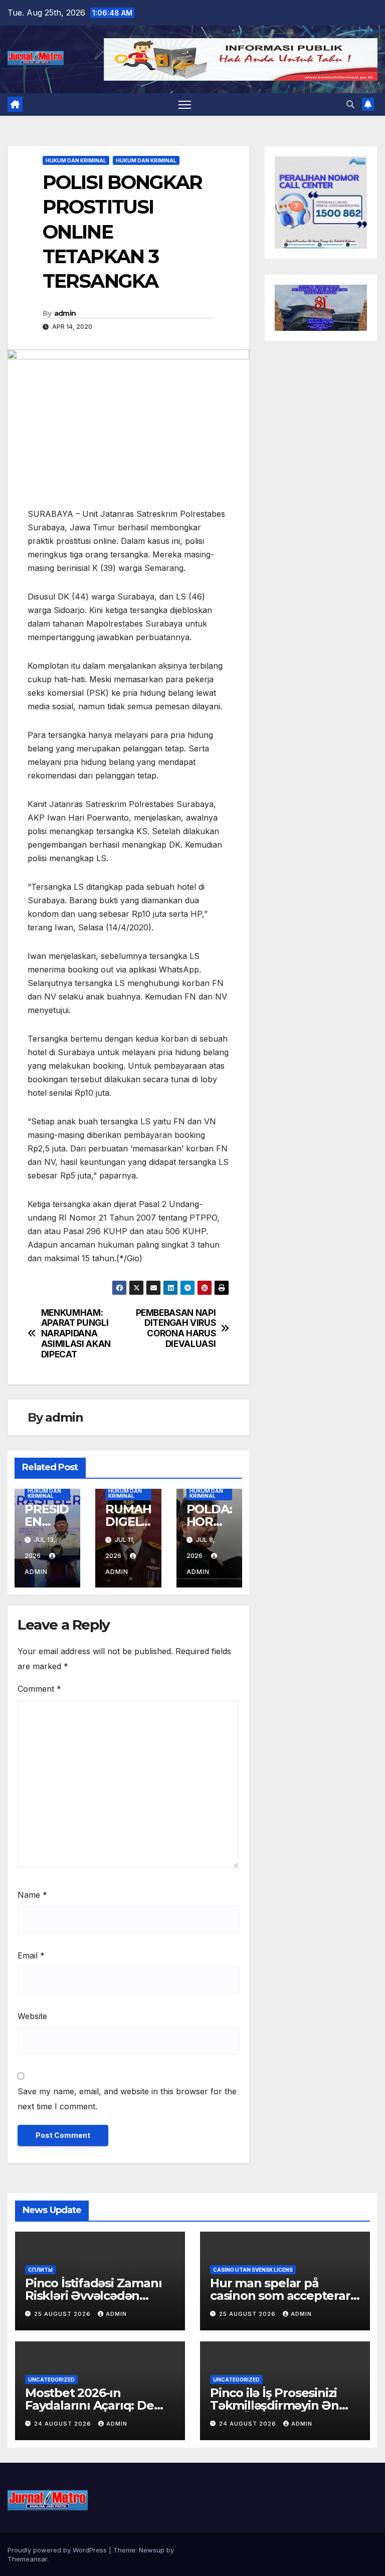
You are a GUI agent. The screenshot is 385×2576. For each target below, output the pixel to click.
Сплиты (40, 2270)
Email (31, 1955)
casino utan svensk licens (253, 2270)
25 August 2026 (63, 2314)
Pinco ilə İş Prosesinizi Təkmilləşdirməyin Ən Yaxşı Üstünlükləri (274, 2405)
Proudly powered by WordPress (58, 2550)
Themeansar (27, 2559)
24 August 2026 (64, 2424)
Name (32, 1895)
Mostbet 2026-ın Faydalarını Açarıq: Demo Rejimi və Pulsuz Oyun (99, 2405)
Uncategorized (51, 2380)
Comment (39, 1689)
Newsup (152, 2550)
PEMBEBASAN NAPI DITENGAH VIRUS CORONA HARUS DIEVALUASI (176, 1328)
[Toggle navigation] (185, 105)
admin (65, 313)
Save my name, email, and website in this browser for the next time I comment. (127, 2099)
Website (32, 2016)
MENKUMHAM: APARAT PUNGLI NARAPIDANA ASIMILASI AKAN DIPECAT (76, 1334)
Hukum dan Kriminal (76, 160)
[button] (350, 104)
